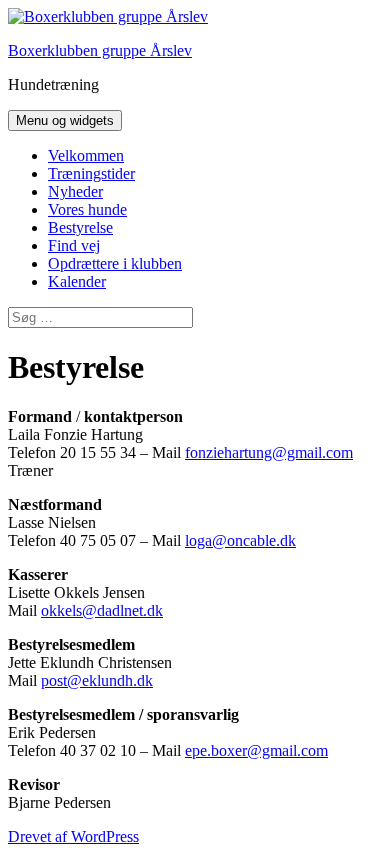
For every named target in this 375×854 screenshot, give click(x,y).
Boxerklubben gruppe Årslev (100, 50)
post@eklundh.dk (97, 680)
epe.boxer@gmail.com (256, 750)
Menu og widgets (65, 120)
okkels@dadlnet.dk (102, 610)
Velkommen (86, 155)
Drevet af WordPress (73, 836)
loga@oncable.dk (240, 540)
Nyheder (75, 191)
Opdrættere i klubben (115, 263)
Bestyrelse (80, 227)
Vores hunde (87, 209)
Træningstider (91, 173)
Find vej (74, 245)
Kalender (77, 281)
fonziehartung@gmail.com (269, 452)
